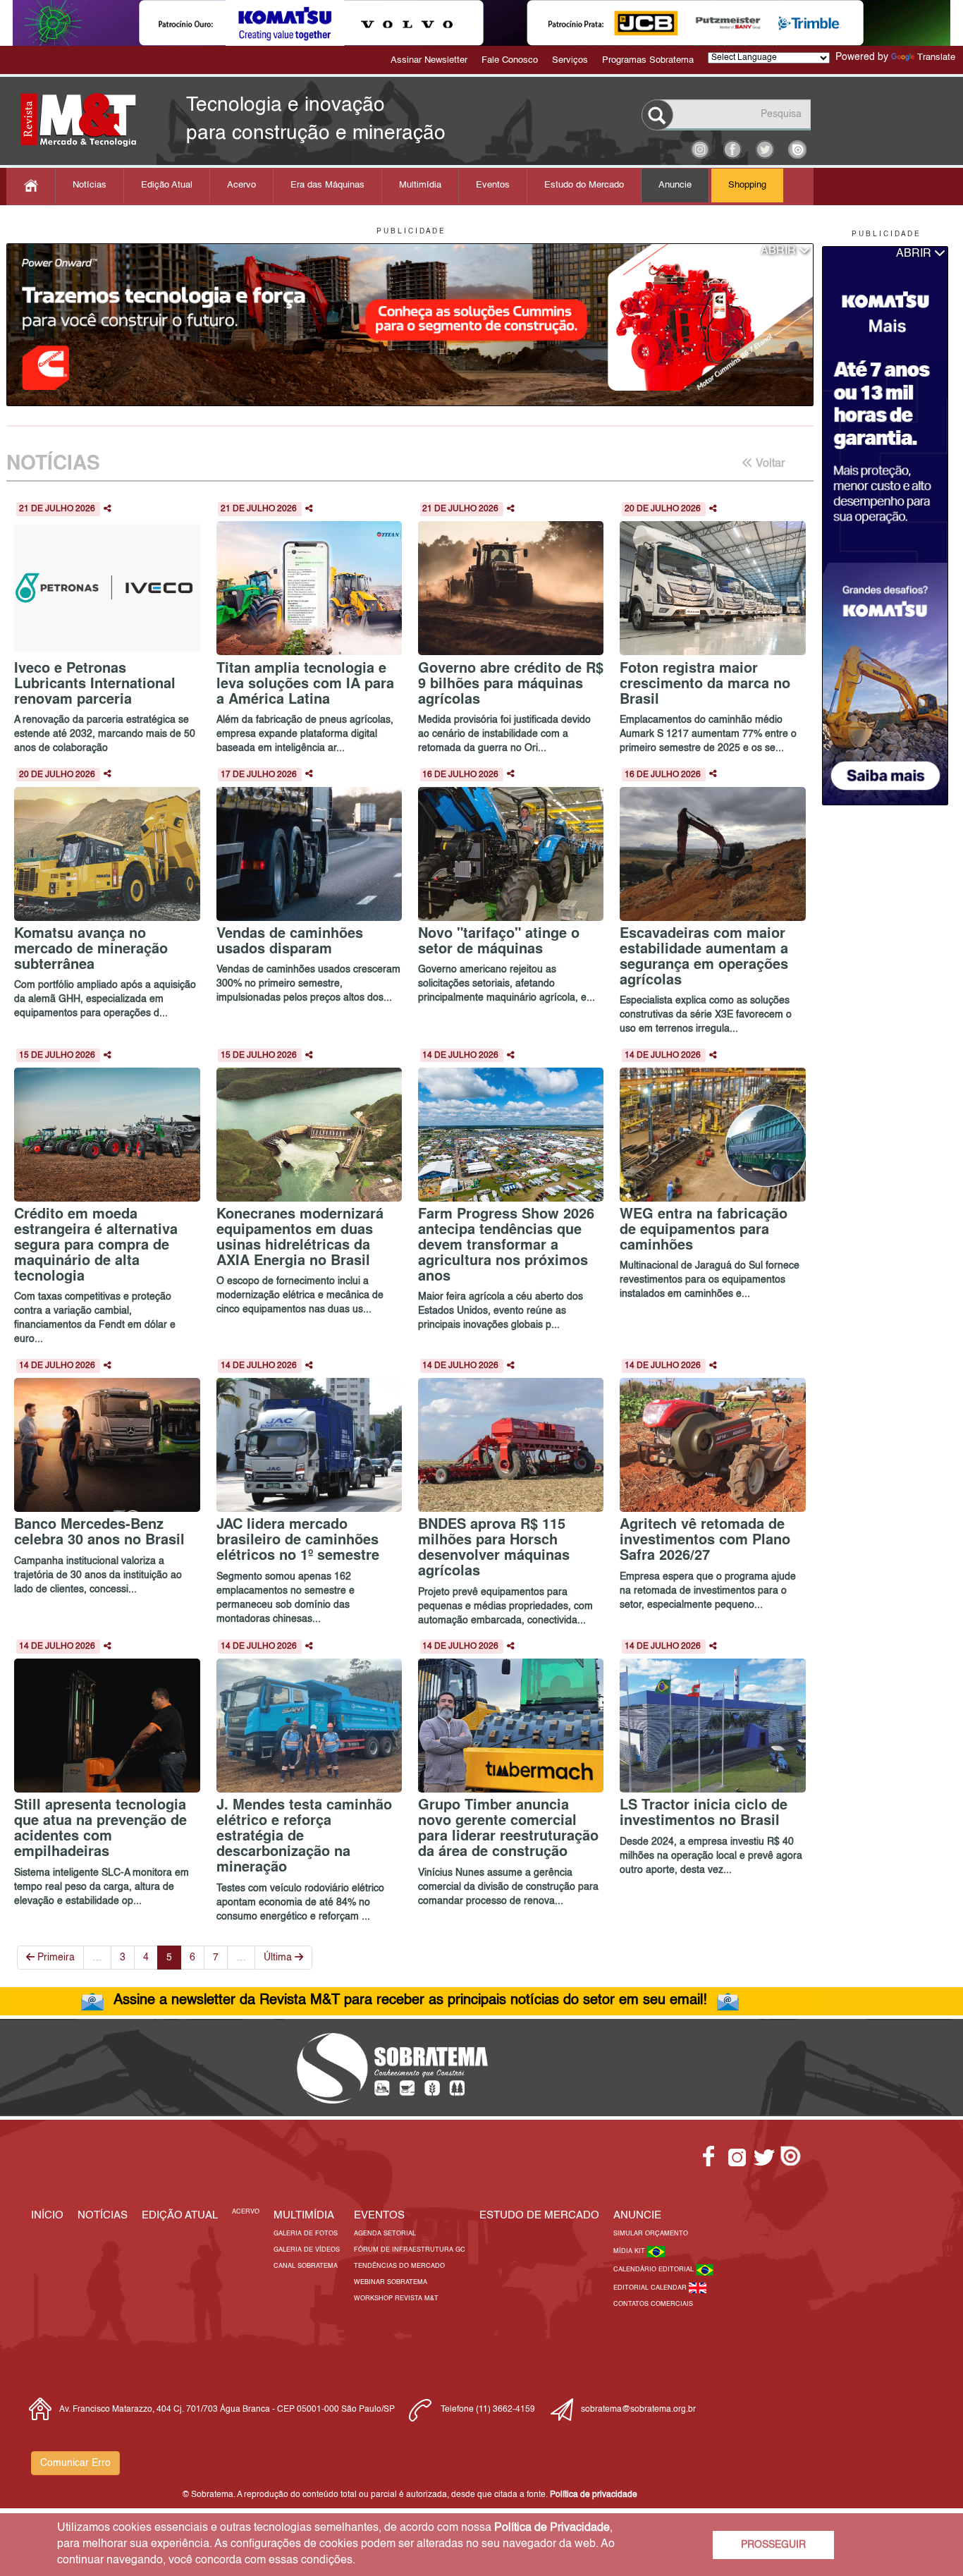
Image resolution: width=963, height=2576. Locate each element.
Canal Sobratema (306, 2266)
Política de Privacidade (552, 2528)
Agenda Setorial (385, 2234)
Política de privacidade (594, 2495)
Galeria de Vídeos (307, 2250)
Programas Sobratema (648, 60)
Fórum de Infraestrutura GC (410, 2250)
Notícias (90, 185)
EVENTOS (379, 2215)
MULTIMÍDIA (304, 2215)
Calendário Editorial (655, 2270)
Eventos (493, 185)
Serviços (570, 60)
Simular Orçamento (651, 2234)
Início (47, 2215)
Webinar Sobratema (391, 2282)
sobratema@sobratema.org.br (638, 2410)
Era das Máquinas (327, 185)
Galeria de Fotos (306, 2234)
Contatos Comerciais (653, 2304)
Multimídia (420, 185)
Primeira (55, 1958)
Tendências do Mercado (399, 2266)
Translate (936, 57)
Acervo (241, 185)
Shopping (747, 185)
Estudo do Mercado (584, 185)
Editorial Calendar (651, 2288)
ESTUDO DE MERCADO (539, 2215)
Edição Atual (167, 185)
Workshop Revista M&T (396, 2299)
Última (279, 1958)
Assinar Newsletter (429, 60)
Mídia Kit (630, 2251)
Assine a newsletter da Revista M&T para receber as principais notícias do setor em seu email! (410, 2001)
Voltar (769, 464)
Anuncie (675, 185)
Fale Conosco (510, 60)
